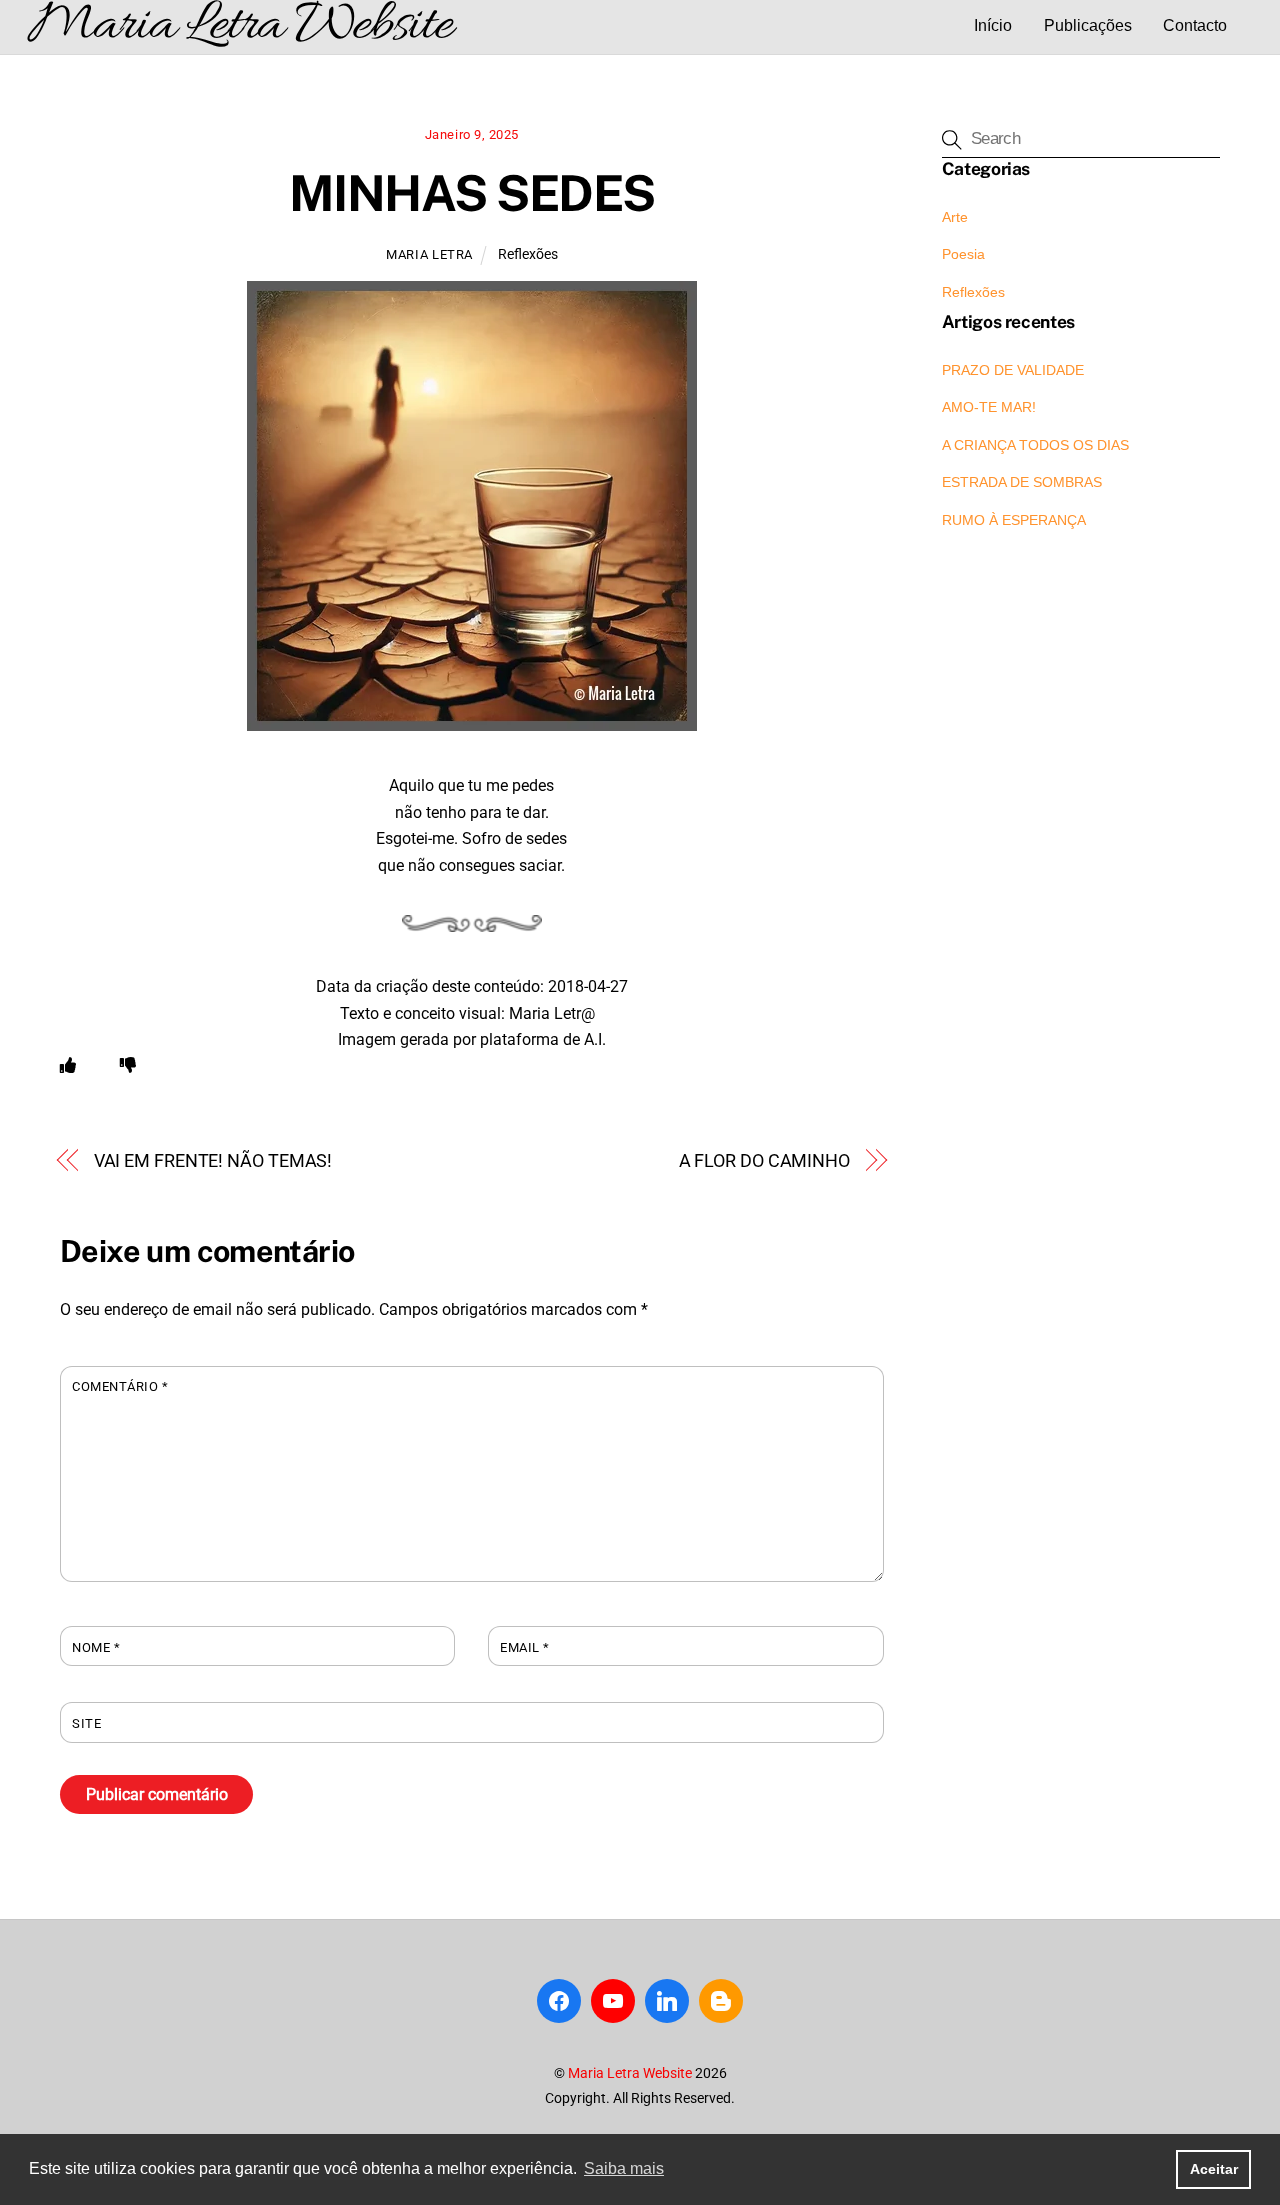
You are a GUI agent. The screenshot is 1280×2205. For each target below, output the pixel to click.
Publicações (1088, 25)
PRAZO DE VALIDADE (1013, 370)
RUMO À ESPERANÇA (1014, 520)
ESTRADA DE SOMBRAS (1022, 482)
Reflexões (528, 254)
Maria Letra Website (630, 2073)
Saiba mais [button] (624, 2168)
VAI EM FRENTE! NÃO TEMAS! (213, 1160)
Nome (96, 1647)
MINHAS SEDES (472, 193)
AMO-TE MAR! (989, 407)
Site (86, 1723)
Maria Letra (429, 254)
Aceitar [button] (1214, 2169)
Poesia (963, 254)
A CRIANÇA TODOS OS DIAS (1035, 445)
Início (993, 25)
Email (525, 1647)
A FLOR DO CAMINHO (764, 1160)
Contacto (1195, 25)
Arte (955, 217)
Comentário (120, 1386)
